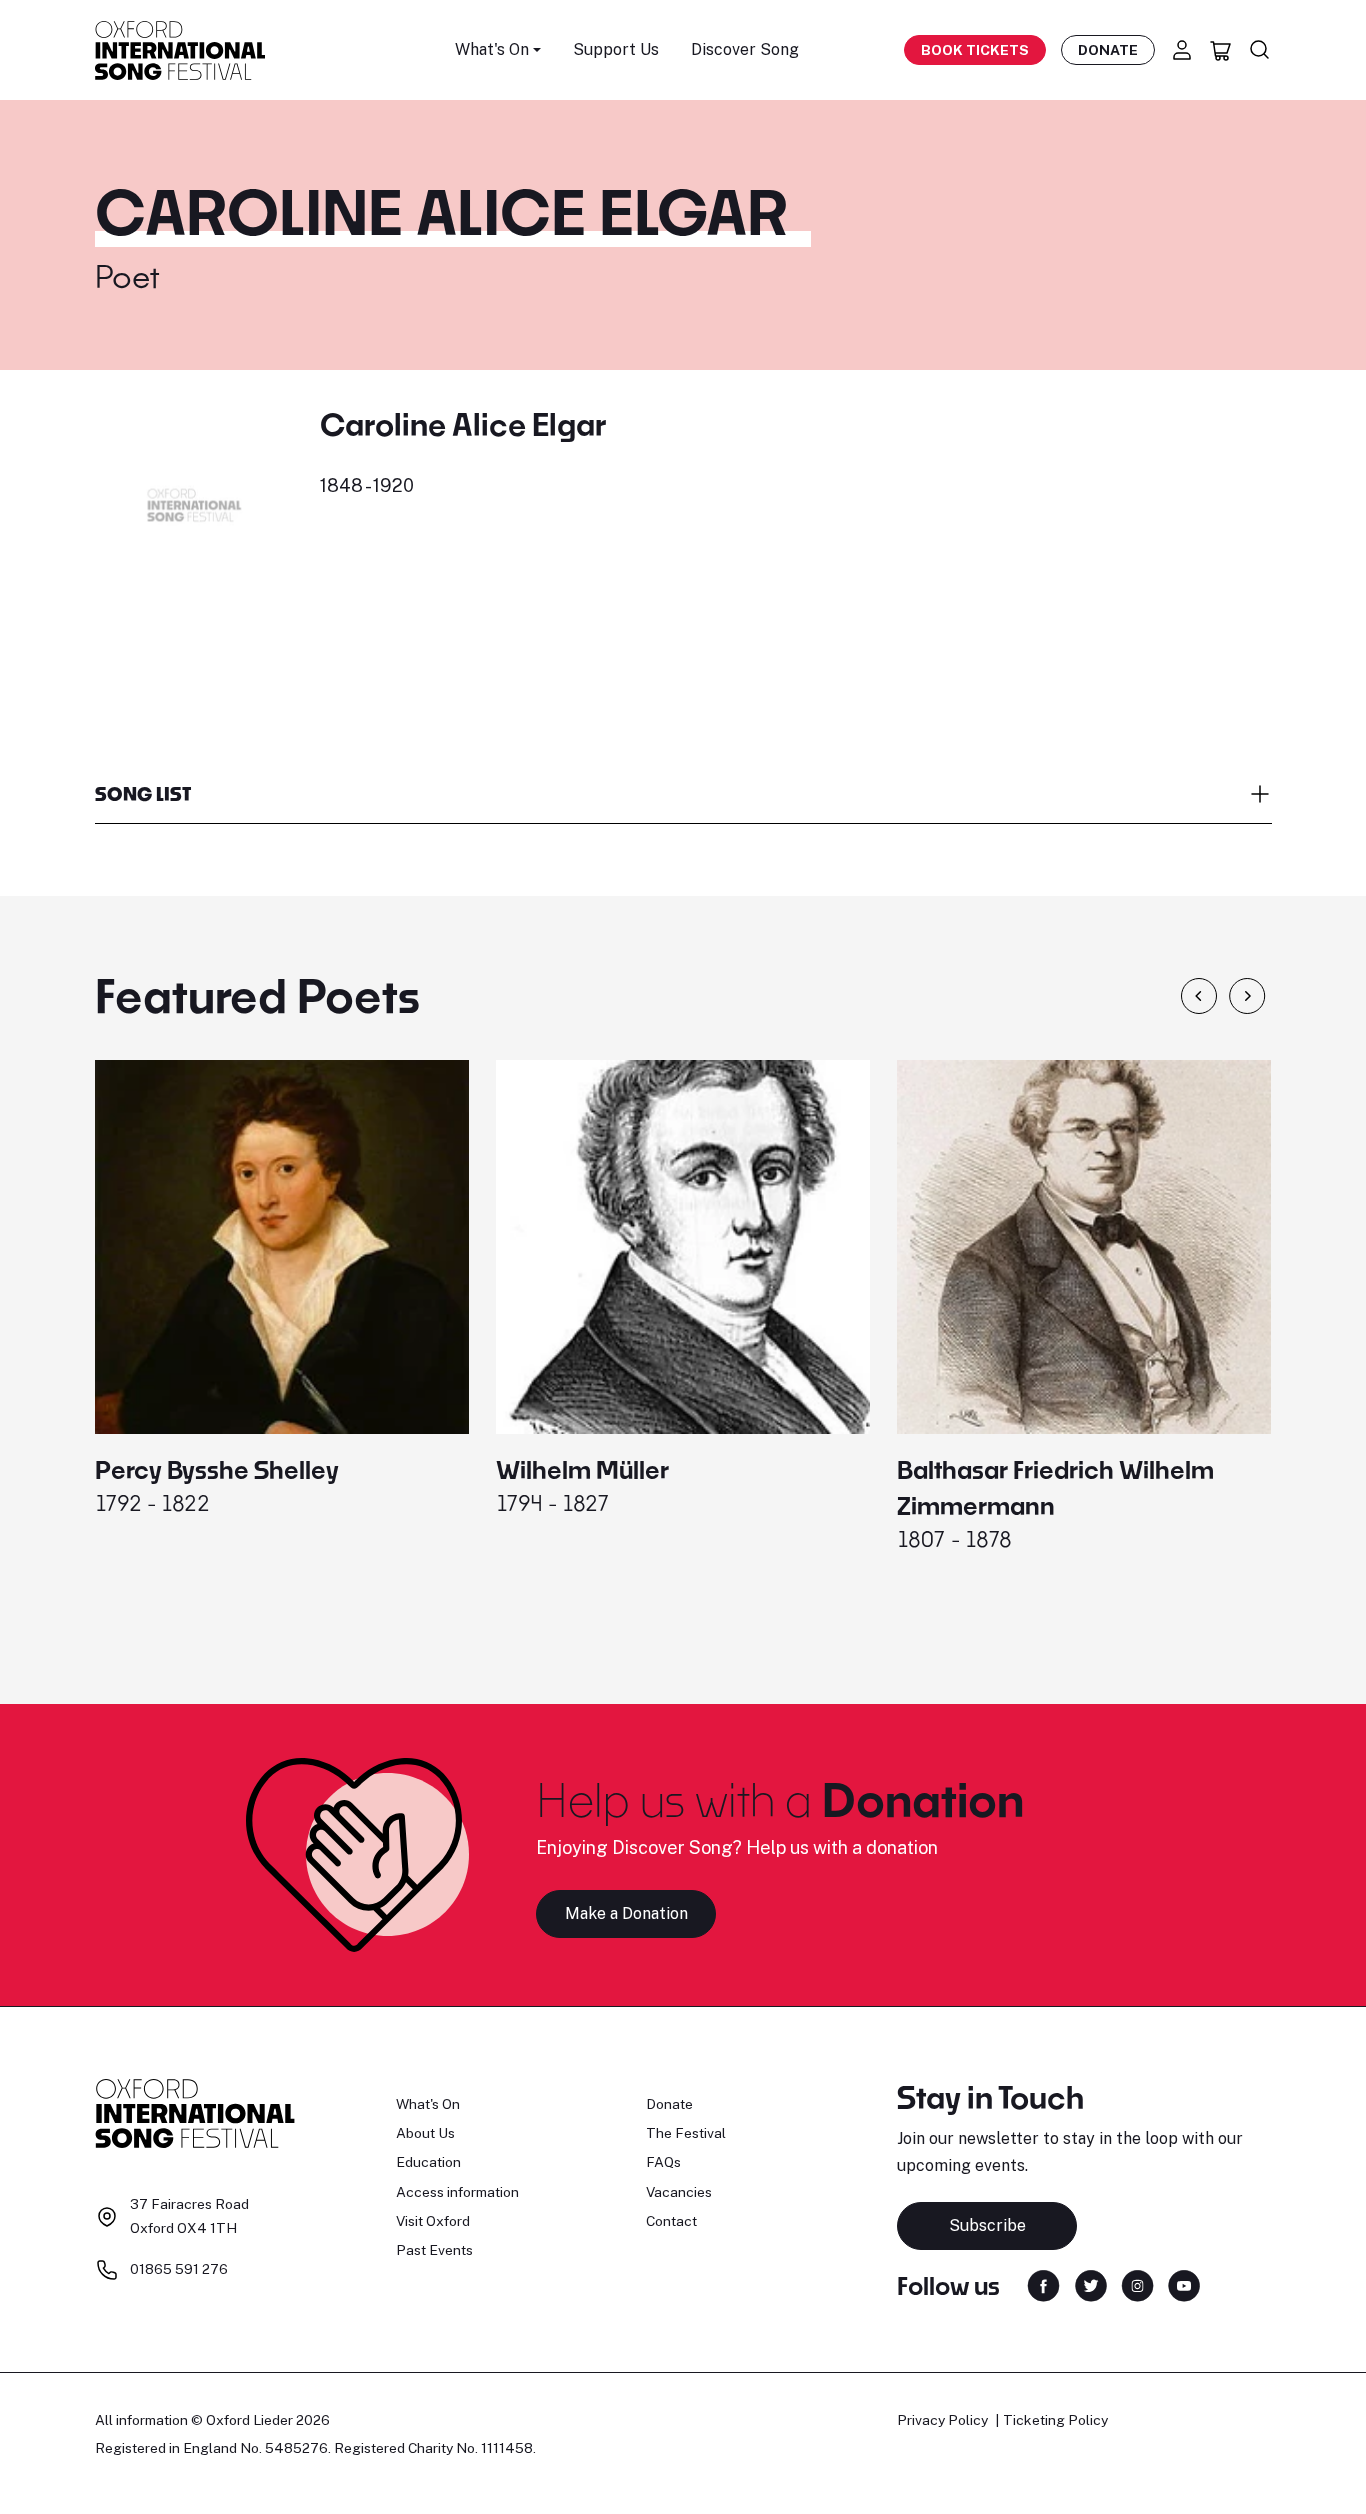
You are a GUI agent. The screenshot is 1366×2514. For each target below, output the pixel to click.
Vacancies (679, 2192)
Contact (671, 2221)
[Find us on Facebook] (1043, 2284)
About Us (425, 2133)
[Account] (1182, 50)
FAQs (663, 2162)
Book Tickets (975, 50)
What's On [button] (492, 49)
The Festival (686, 2133)
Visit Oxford (433, 2221)
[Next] (1247, 996)
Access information (457, 2192)
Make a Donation (626, 1913)
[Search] (1260, 50)
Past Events (434, 2250)
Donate (1108, 50)
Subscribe (987, 2225)
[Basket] (1221, 50)
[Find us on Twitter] (1091, 2284)
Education (428, 2162)
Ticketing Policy (1055, 2420)
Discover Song (745, 49)
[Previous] (1199, 996)
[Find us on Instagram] (1137, 2284)
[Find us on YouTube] (1184, 2284)
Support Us (616, 49)
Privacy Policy (942, 2420)
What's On (428, 2104)
